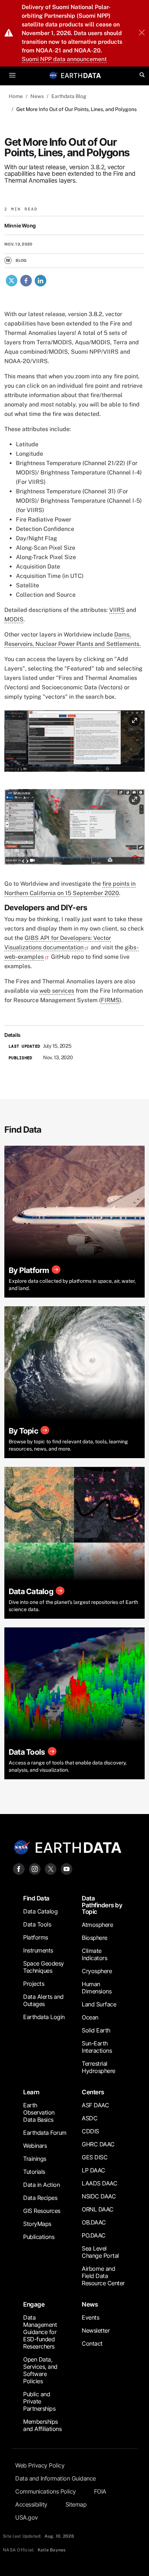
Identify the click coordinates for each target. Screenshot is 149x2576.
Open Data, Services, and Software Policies (40, 2370)
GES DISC (95, 2157)
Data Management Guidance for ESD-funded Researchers (40, 2332)
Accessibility (31, 2504)
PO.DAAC (94, 2235)
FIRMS (110, 1000)
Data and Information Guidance (56, 2478)
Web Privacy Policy (40, 2465)
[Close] (142, 33)
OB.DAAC (94, 2222)
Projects (34, 1984)
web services (57, 991)
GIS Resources (42, 2211)
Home (16, 96)
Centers (93, 2092)
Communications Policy (46, 2491)
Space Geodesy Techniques (44, 1967)
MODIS (14, 619)
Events (90, 2317)
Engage (34, 2304)
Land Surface (99, 2004)
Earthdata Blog (69, 96)
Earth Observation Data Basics (39, 2112)
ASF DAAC (95, 2105)
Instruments (38, 1950)
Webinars (35, 2146)
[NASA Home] (54, 75)
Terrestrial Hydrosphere (99, 2067)
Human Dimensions (97, 1988)
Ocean (90, 2017)
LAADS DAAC (99, 2183)
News (37, 96)
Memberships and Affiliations (42, 2425)
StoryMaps (37, 2224)
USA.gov (27, 2517)
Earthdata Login (44, 2017)
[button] (74, 743)
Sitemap (76, 2504)
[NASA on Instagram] (35, 1868)
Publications (39, 2237)
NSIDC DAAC (99, 2196)
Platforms (36, 1937)
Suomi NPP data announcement (64, 59)
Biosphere (95, 1938)
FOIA (100, 2491)
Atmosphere (97, 1925)
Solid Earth (96, 2030)
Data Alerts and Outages (43, 2000)
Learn (31, 2092)
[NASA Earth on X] (51, 1868)
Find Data (36, 1898)
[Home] (81, 75)
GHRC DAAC (98, 2144)
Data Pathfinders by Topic (102, 1905)
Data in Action (41, 2185)
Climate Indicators (94, 1954)
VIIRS (117, 610)
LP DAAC (93, 2170)
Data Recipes (40, 2198)
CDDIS (90, 2131)
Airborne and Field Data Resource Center (103, 2276)
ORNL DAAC (98, 2209)
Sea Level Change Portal (100, 2252)
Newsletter (96, 2330)
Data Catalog (40, 1911)
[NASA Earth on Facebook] (19, 1868)
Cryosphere (97, 1971)
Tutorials (34, 2172)
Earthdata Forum (45, 2133)
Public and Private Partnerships (39, 2401)
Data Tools (37, 1924)
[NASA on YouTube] (67, 1868)
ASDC (90, 2118)
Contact (92, 2343)
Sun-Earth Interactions (97, 2047)
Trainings (35, 2159)
